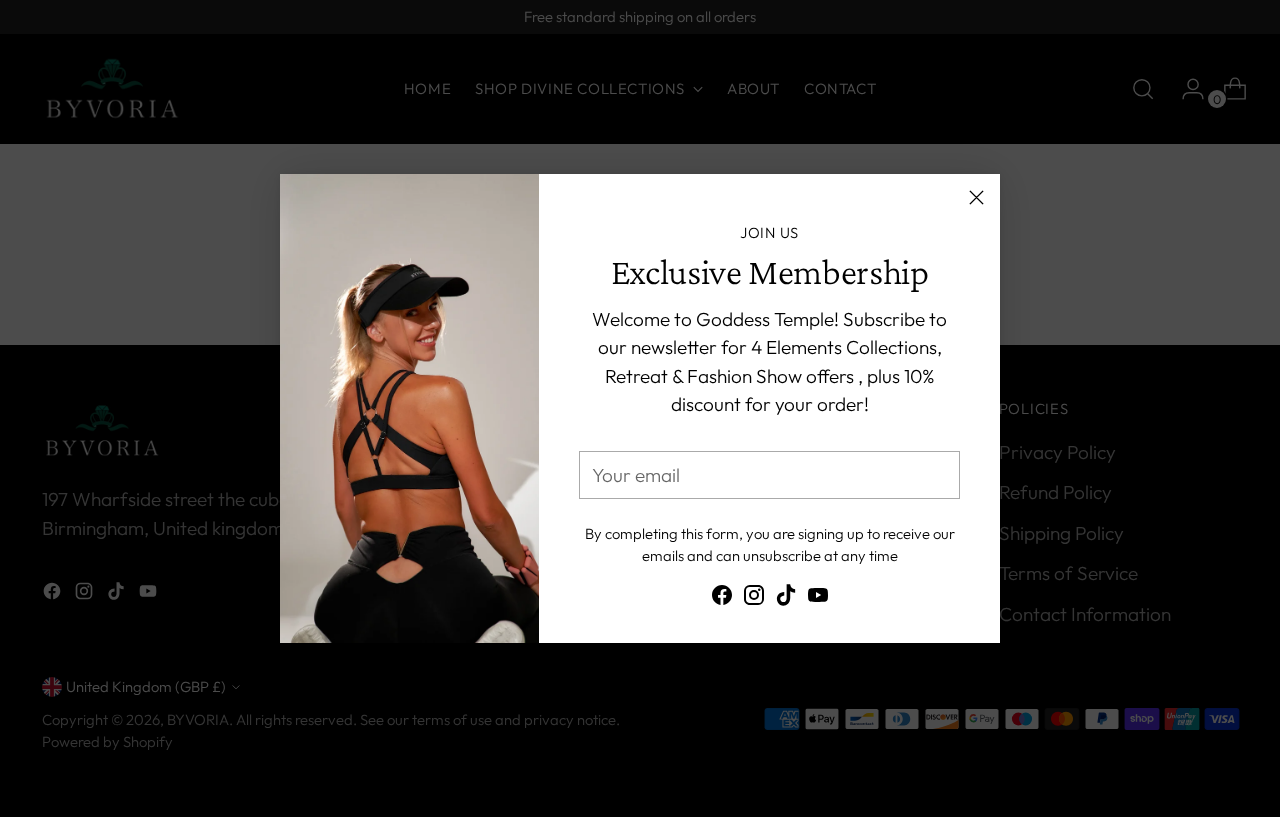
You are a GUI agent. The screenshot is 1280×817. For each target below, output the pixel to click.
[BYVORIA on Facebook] (722, 599)
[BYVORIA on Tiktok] (786, 599)
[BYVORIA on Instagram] (754, 599)
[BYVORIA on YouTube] (818, 599)
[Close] (976, 197)
